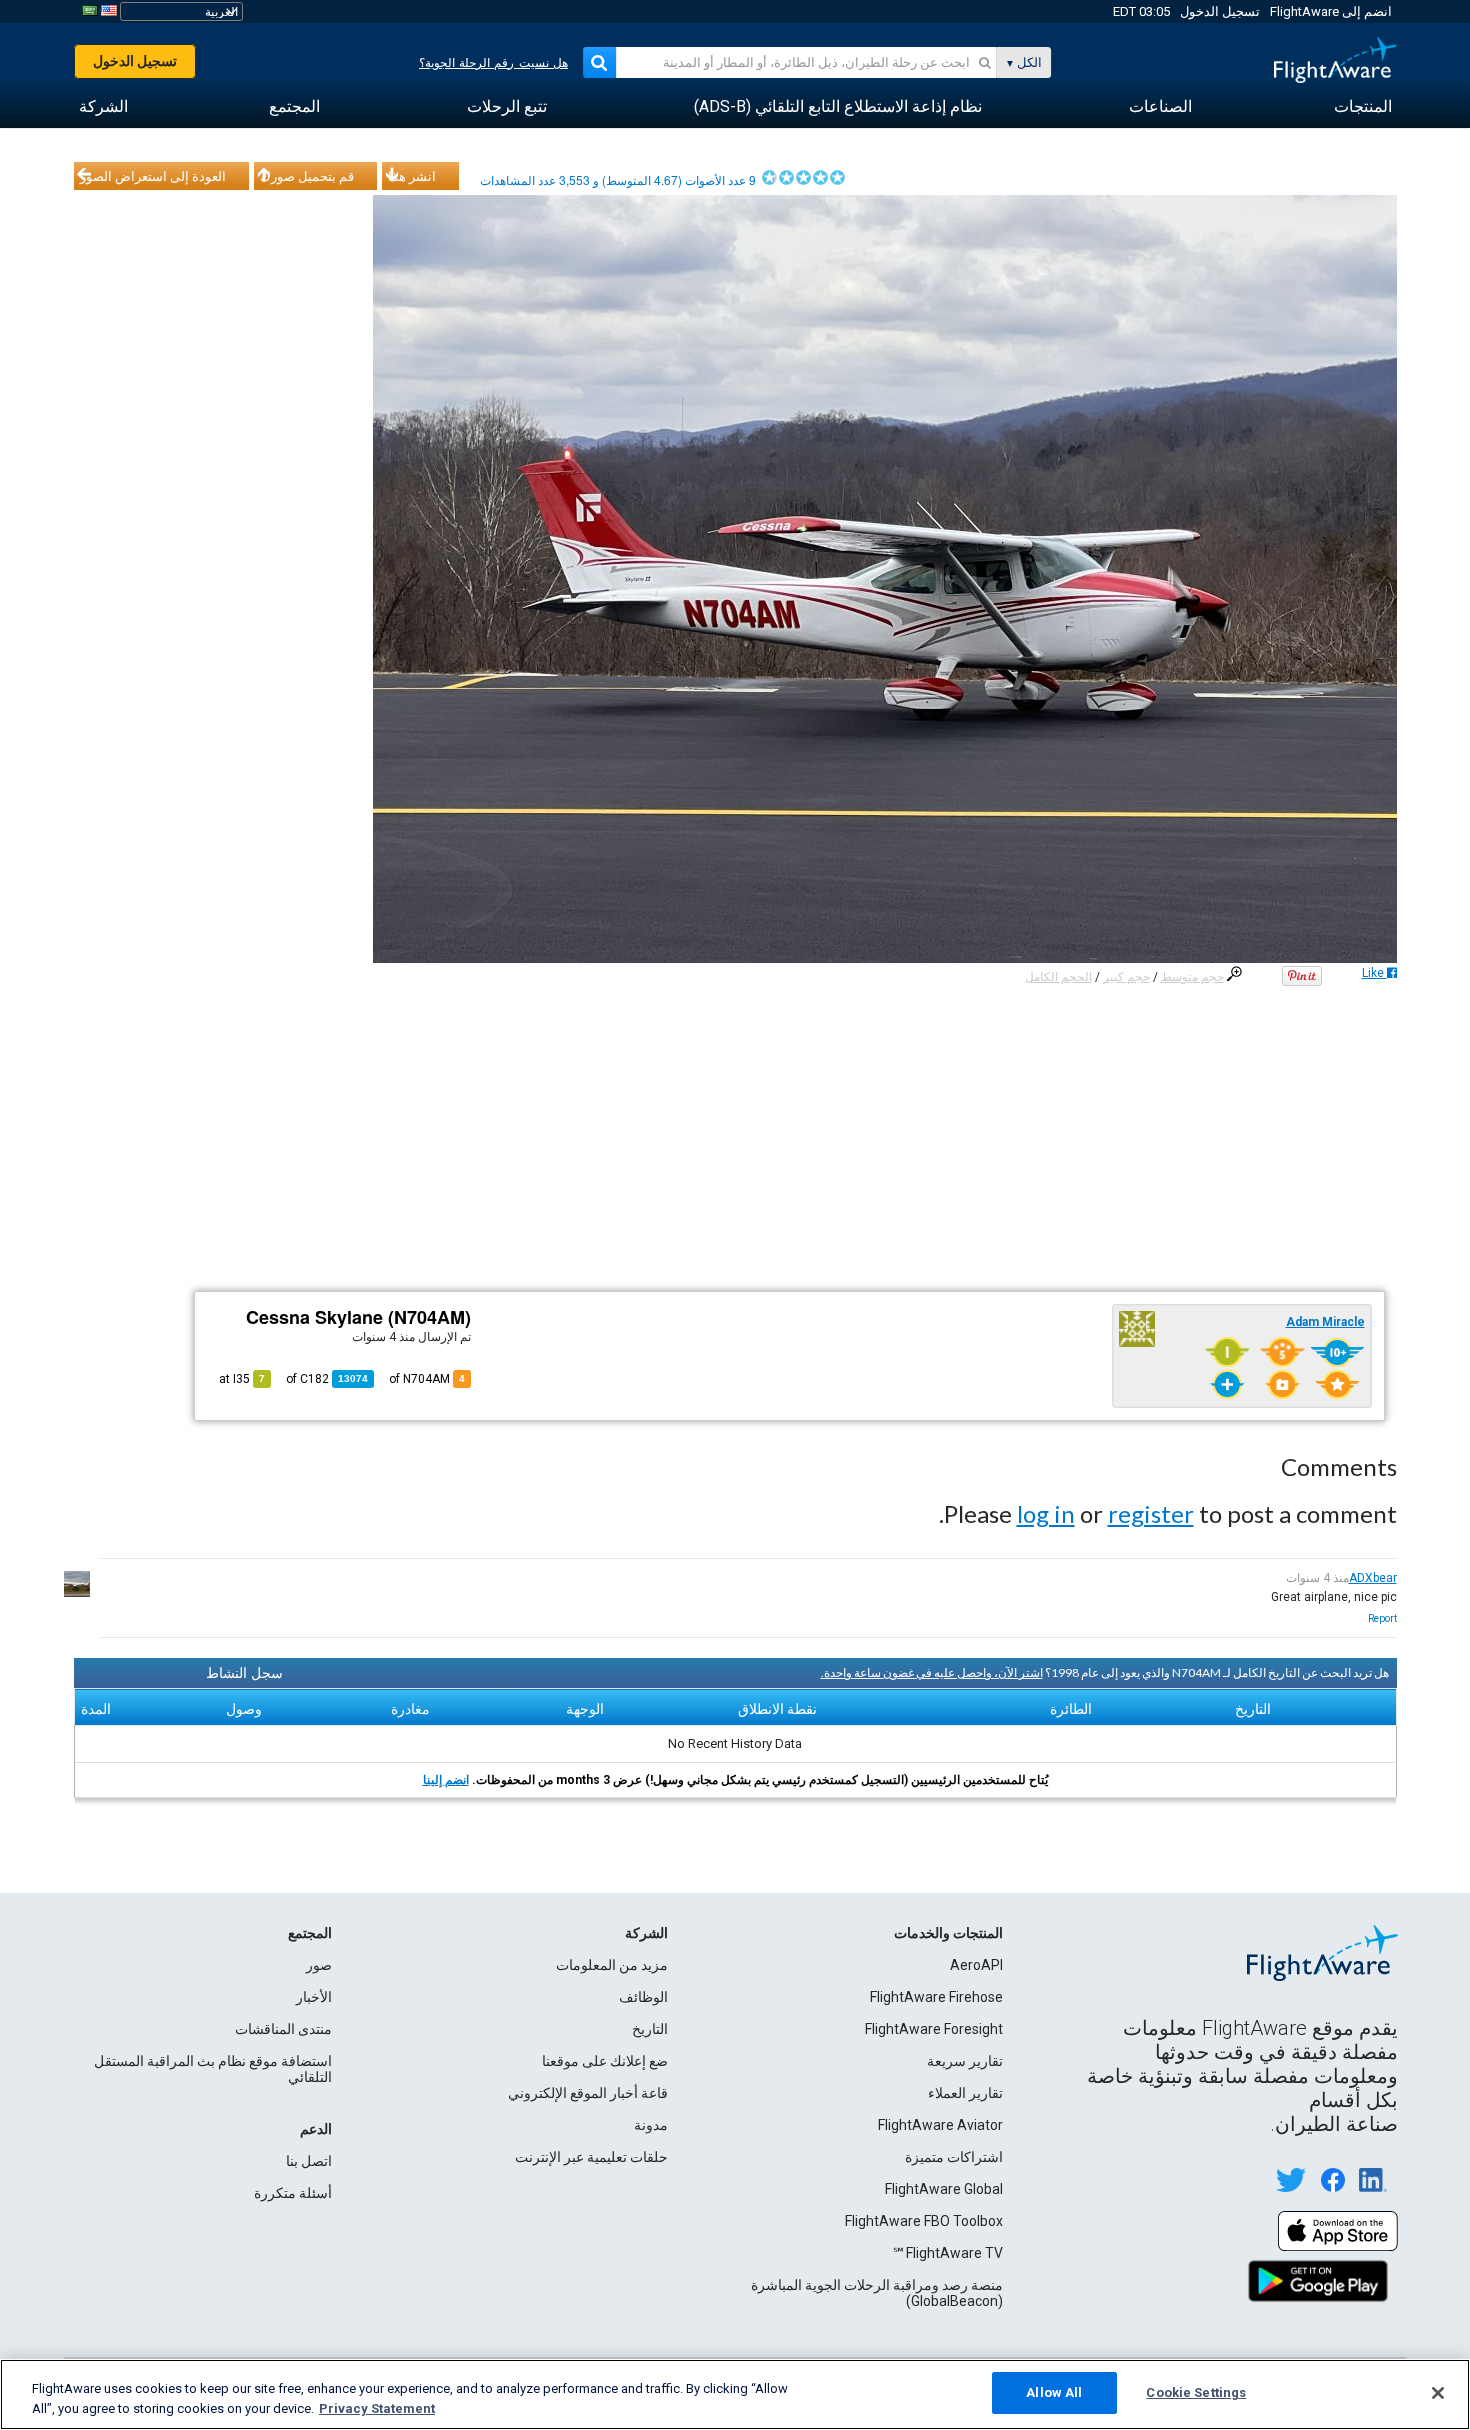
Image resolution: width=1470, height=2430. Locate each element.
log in (1046, 1513)
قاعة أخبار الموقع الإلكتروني (588, 2093)
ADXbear (1373, 1578)
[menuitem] (1363, 107)
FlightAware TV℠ (947, 2253)
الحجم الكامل (1058, 977)
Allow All (1054, 2392)
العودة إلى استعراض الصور (153, 176)
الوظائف (643, 1997)
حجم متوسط (1192, 977)
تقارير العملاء (965, 2093)
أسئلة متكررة (293, 2193)
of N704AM (427, 1379)
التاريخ (650, 2029)
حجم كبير (1126, 977)
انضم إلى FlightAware (1331, 11)
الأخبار (314, 1997)
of (327, 1379)
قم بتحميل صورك (307, 176)
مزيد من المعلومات (612, 1965)
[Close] (1438, 2393)
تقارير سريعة (965, 2061)
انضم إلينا (446, 1780)
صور (319, 1965)
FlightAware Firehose (936, 1997)
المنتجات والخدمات (948, 1933)
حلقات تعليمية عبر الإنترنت (591, 2157)
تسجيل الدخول (1220, 11)
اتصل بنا (309, 2161)
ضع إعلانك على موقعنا (605, 2061)
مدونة (651, 2125)
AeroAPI (976, 1965)
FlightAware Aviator (940, 2125)
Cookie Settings (1196, 2392)
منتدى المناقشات (283, 2029)
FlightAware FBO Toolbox (924, 2221)
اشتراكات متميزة (954, 2157)
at (242, 1379)
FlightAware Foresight (934, 2029)
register (1151, 1513)
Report (1382, 1618)
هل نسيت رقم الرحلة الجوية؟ (493, 63)
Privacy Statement (377, 2408)
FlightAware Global (944, 2189)
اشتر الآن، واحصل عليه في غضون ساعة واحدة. (932, 1672)
